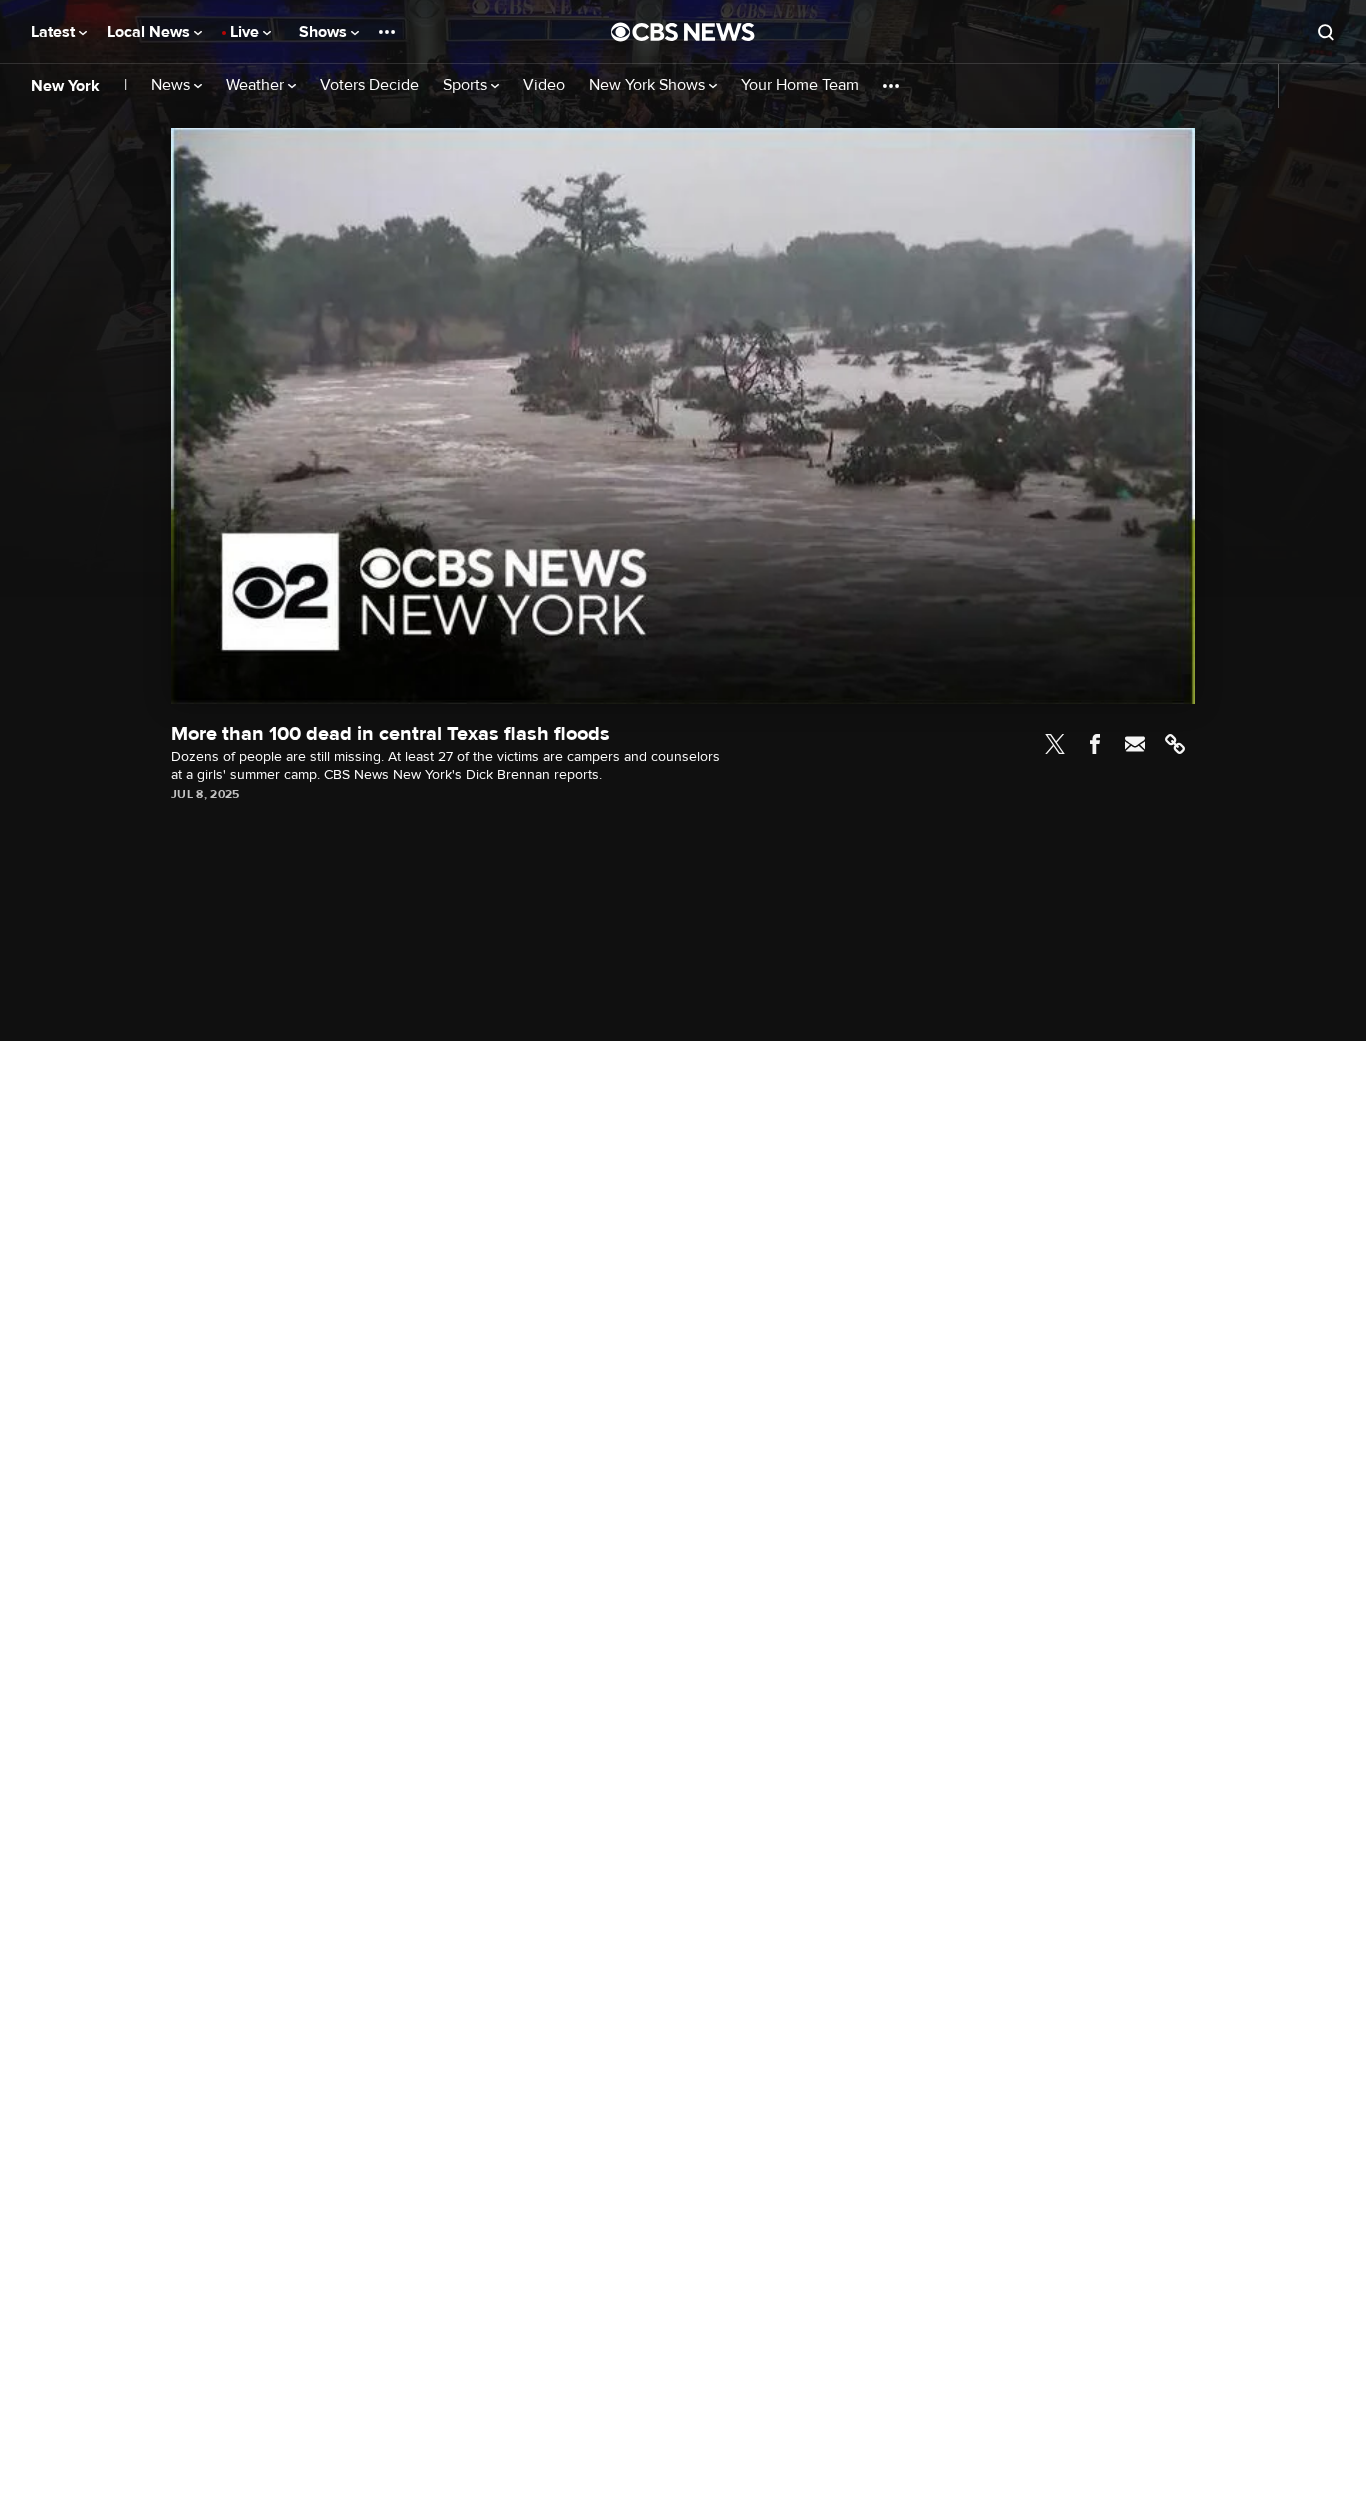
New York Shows (649, 85)
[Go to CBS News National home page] (683, 32)
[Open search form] (1326, 32)
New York (65, 86)
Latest (55, 32)
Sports (467, 85)
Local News (150, 32)
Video (544, 85)
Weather (257, 85)
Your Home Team (800, 85)
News (172, 85)
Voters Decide (369, 85)
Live (246, 32)
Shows (325, 32)
